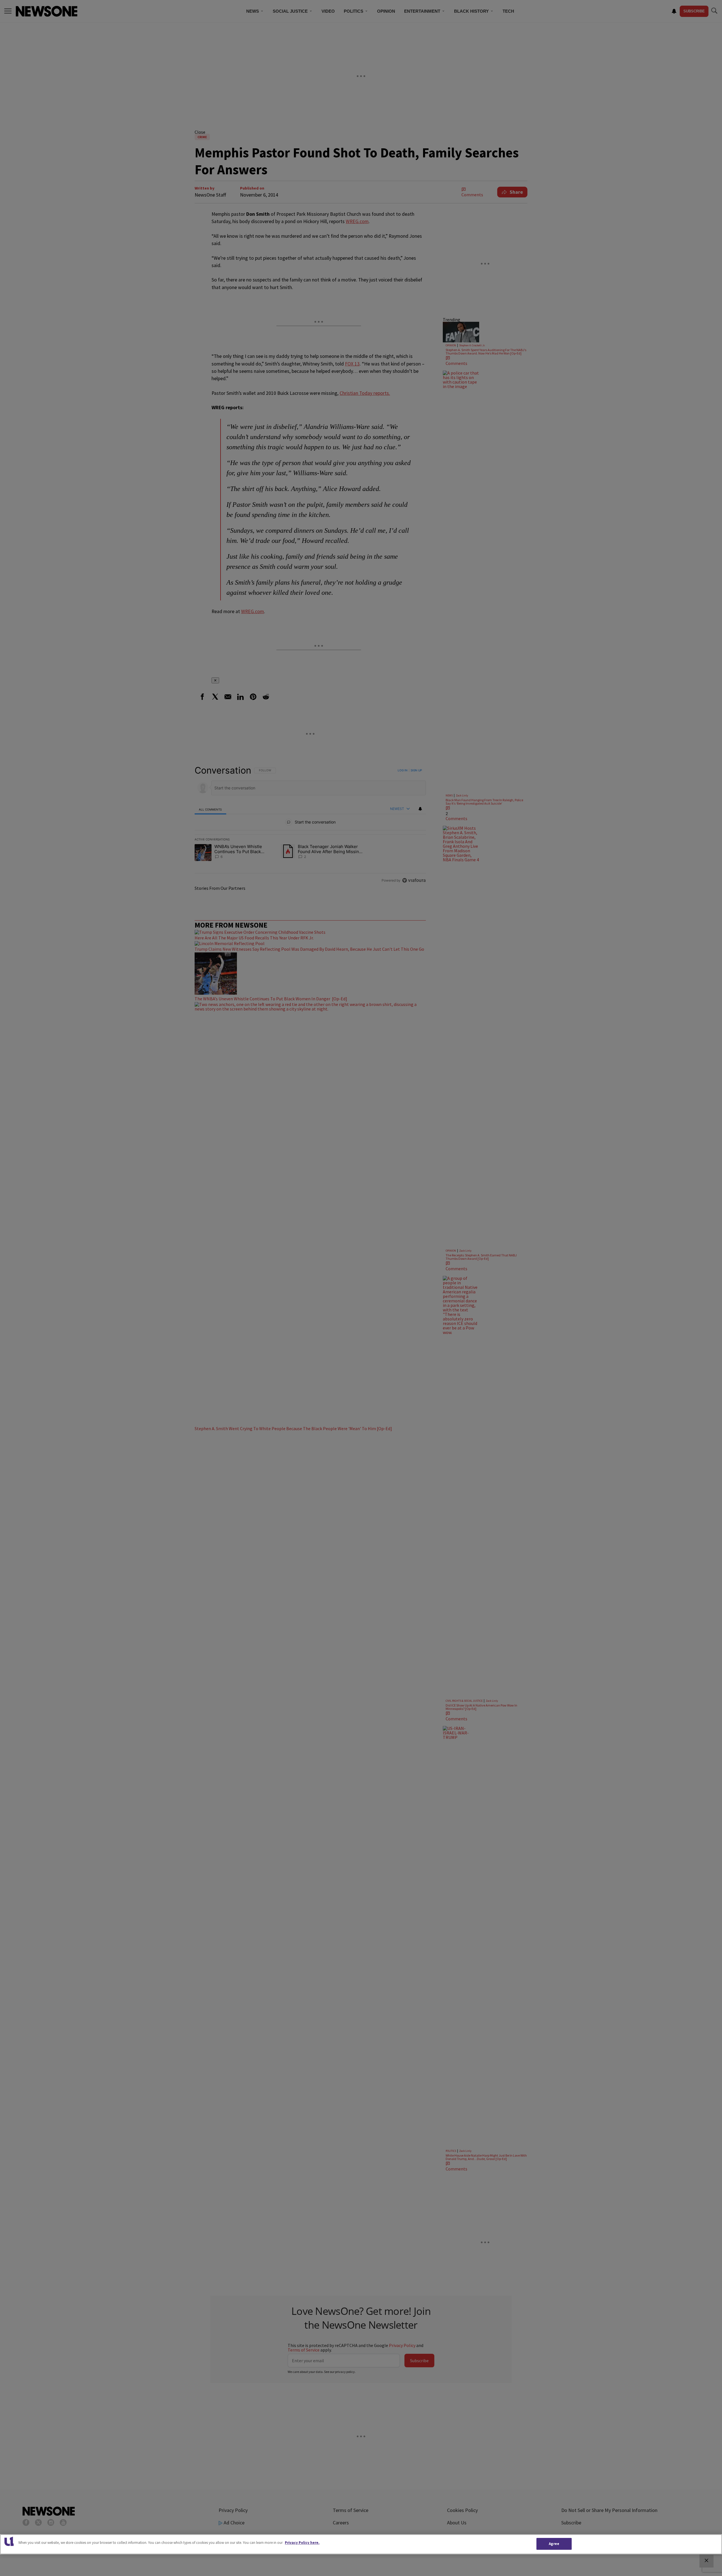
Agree (554, 2544)
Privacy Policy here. (302, 2543)
